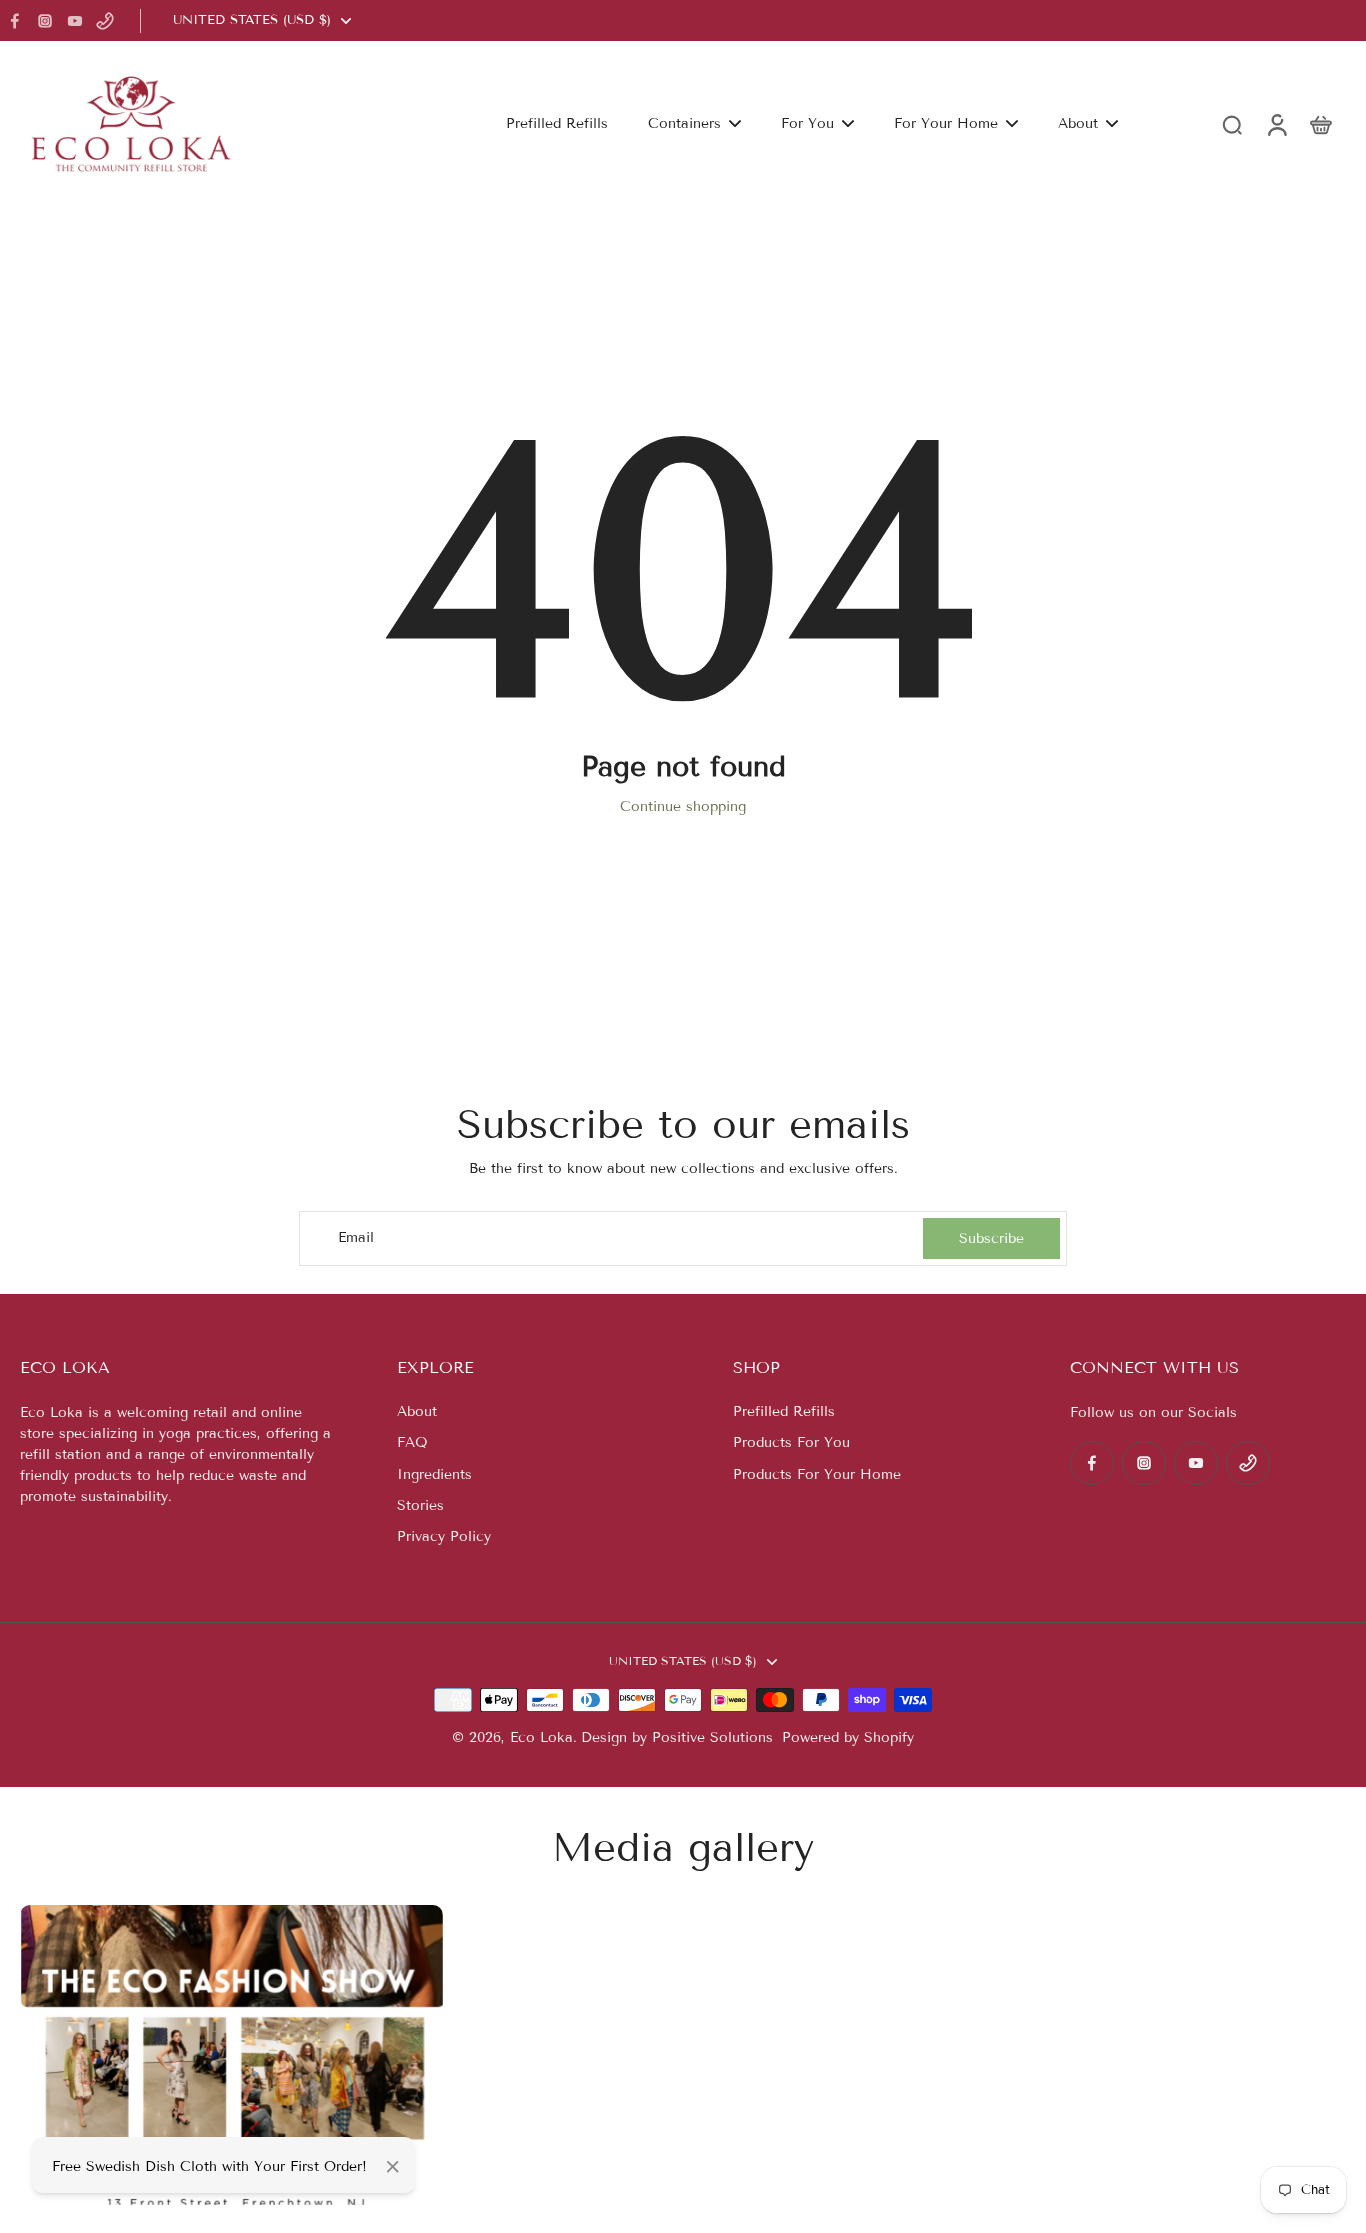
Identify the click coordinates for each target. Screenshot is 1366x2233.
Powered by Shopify (848, 1737)
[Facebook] (15, 21)
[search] (1232, 124)
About (417, 1411)
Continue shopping (683, 806)
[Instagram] (45, 21)
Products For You (791, 1442)
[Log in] (1276, 123)
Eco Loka (541, 1737)
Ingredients (434, 1474)
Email (356, 1238)
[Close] (393, 2167)
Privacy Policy (444, 1536)
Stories (420, 1505)
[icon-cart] (1320, 124)
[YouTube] (75, 21)
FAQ (412, 1442)
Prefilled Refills (784, 1411)
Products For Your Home (817, 1474)
